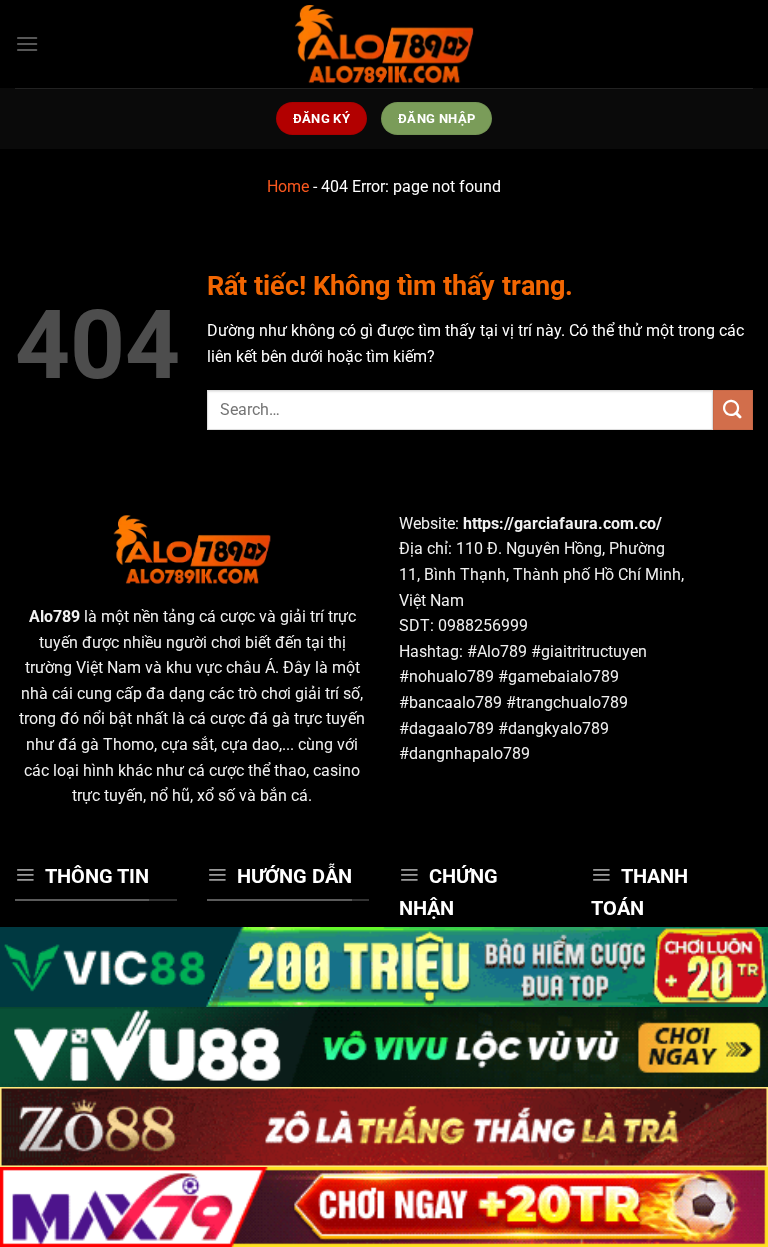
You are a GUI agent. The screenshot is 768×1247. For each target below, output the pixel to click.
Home (288, 186)
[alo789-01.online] (384, 44)
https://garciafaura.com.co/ (562, 523)
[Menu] (27, 43)
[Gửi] (733, 409)
